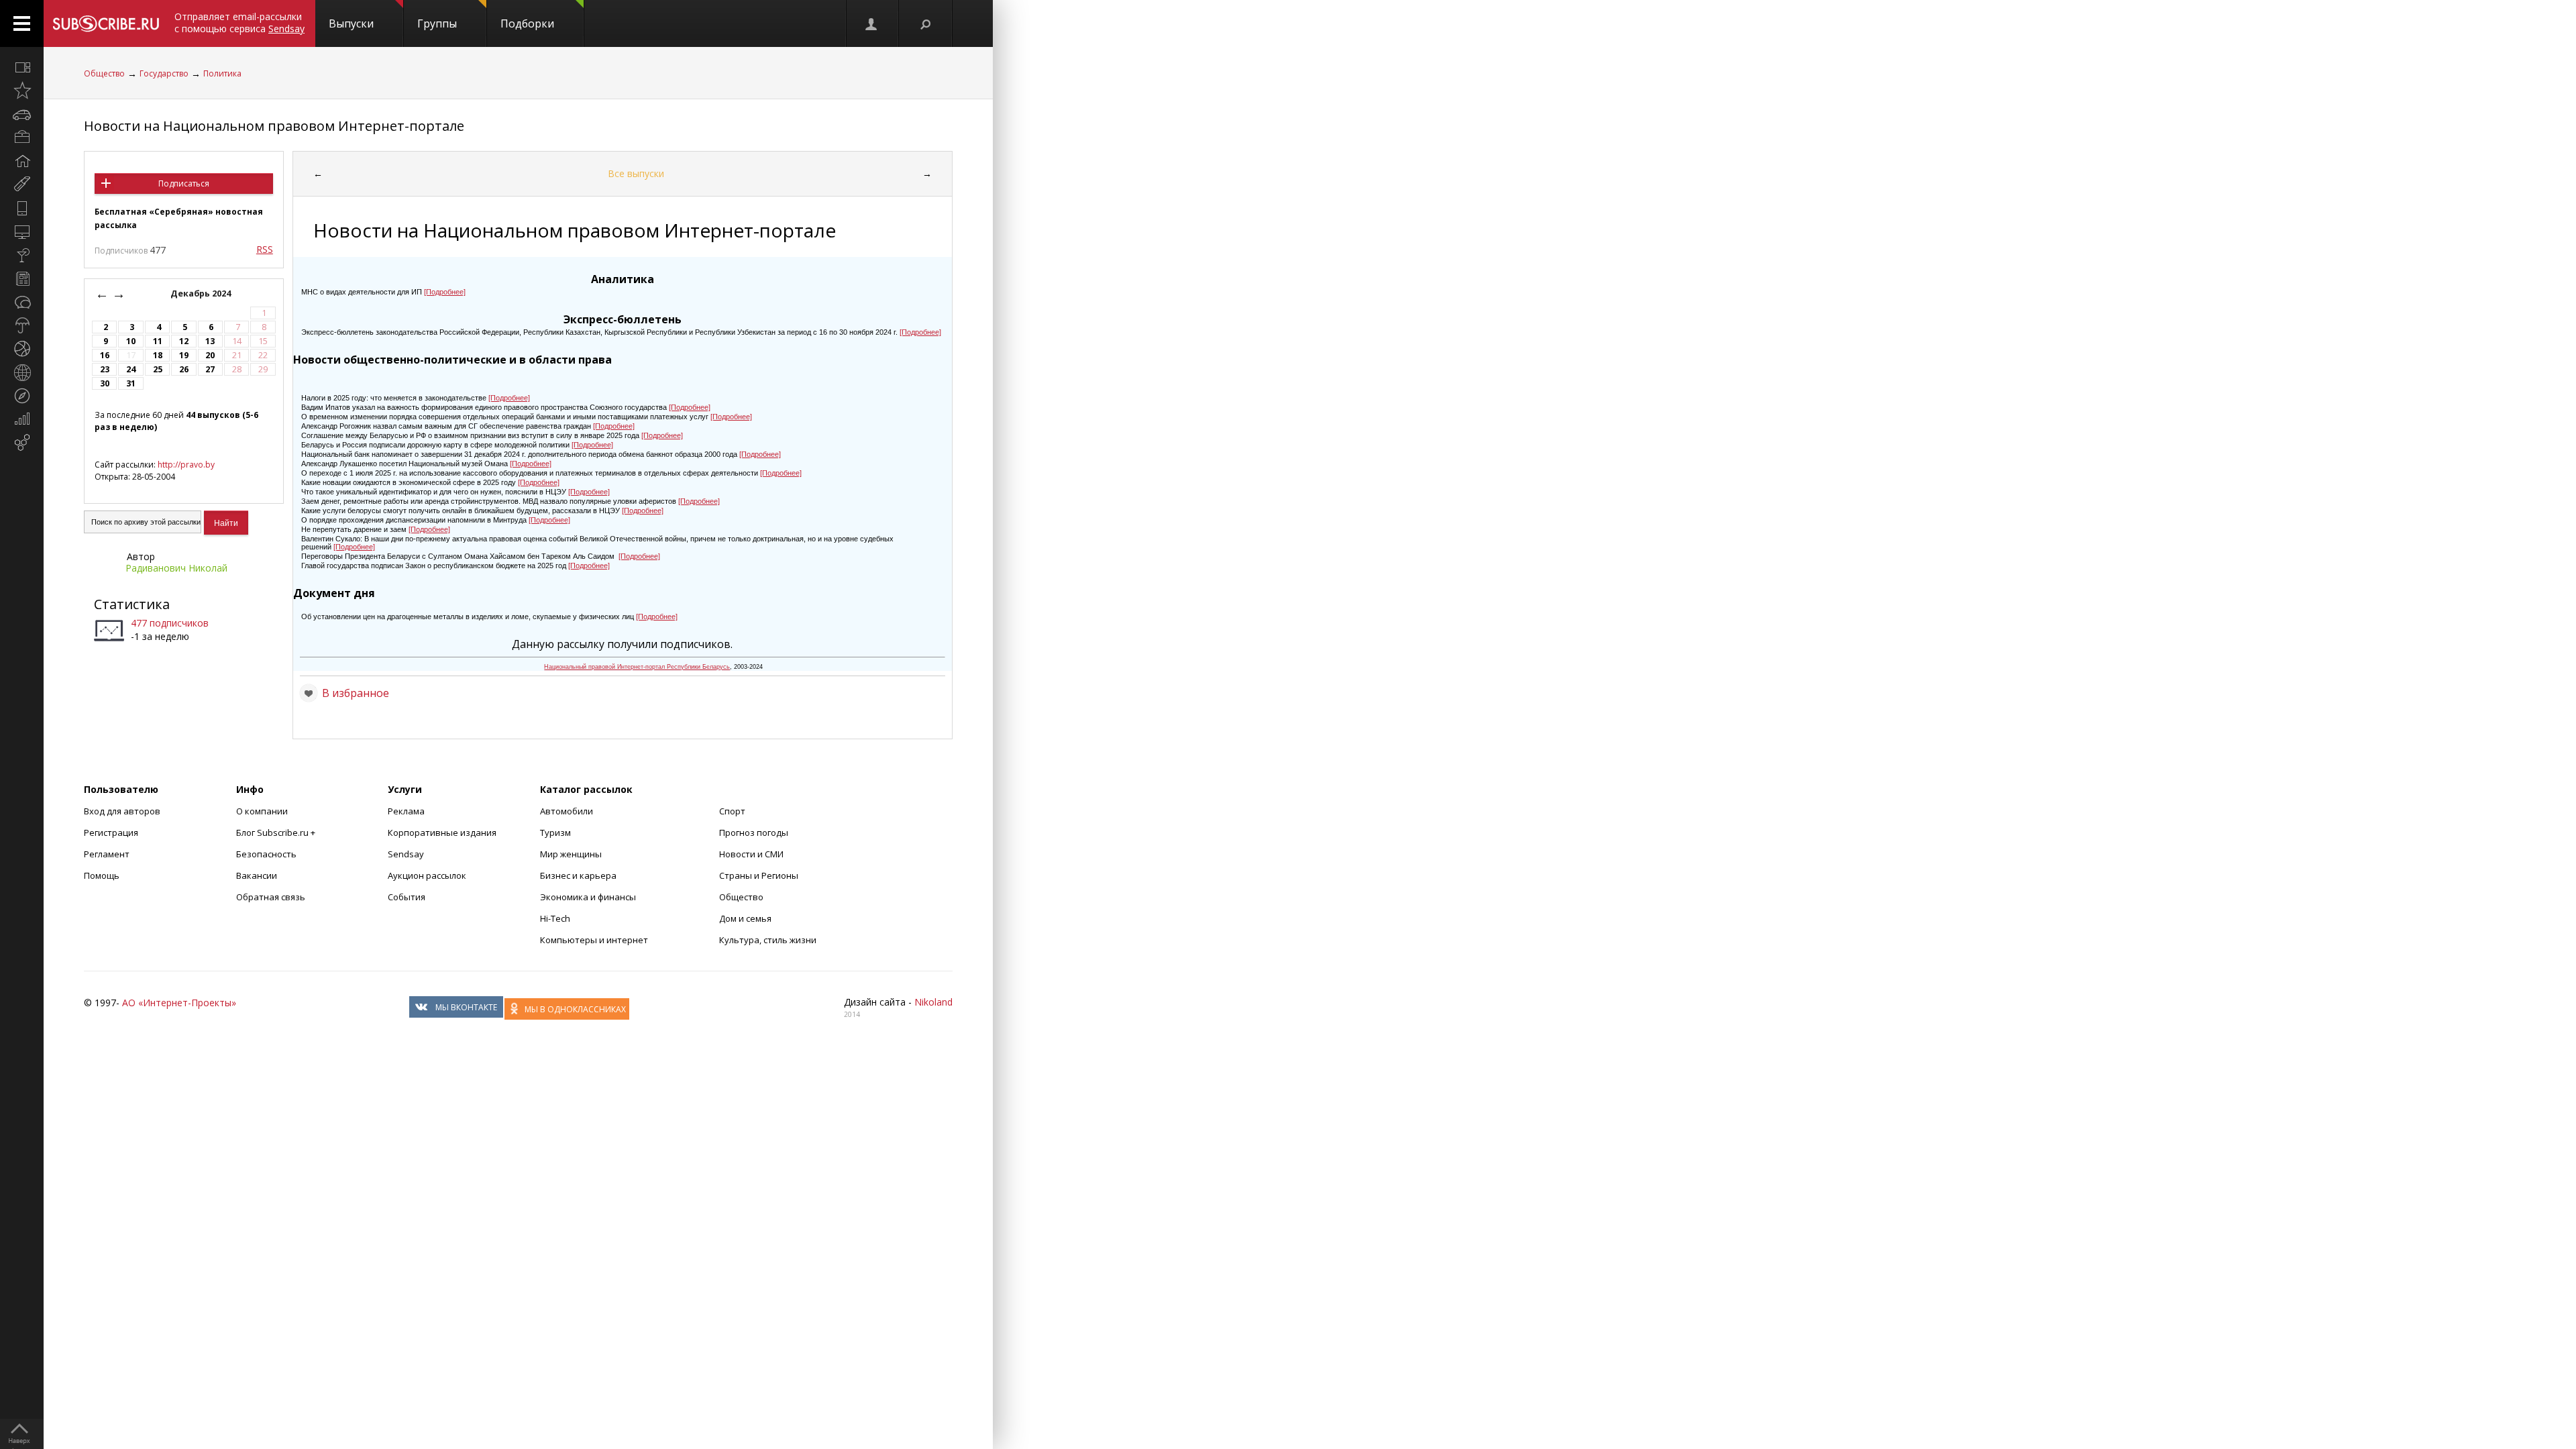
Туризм (555, 833)
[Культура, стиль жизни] (22, 255)
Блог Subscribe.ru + (277, 833)
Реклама (406, 811)
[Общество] (22, 302)
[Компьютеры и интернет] (22, 231)
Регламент (107, 854)
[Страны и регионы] (22, 372)
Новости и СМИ (751, 854)
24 (131, 369)
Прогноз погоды (754, 833)
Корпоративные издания (442, 833)
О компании (262, 811)
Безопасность (266, 854)
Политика (222, 73)
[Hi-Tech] (22, 208)
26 (184, 369)
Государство (164, 73)
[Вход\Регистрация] (872, 23)
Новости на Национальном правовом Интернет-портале (274, 126)
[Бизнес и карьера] (22, 138)
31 (131, 383)
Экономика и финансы (588, 897)
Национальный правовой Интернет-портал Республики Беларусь (637, 667)
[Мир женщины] (22, 184)
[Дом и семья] (22, 161)
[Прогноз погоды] (22, 325)
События (407, 897)
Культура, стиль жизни (768, 940)
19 (184, 355)
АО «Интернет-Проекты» (179, 1003)
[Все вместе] (22, 67)
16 (105, 355)
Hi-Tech (555, 918)
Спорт (732, 811)
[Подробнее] (445, 292)
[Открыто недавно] (22, 91)
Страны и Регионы (759, 875)
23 (105, 369)
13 (210, 341)
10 (131, 341)
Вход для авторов (122, 811)
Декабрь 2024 (202, 293)
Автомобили (567, 811)
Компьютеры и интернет (594, 940)
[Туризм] (22, 396)
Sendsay (406, 854)
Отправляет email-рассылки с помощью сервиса (239, 22)
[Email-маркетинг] (22, 443)
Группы (437, 23)
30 (105, 383)
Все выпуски (636, 173)
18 (158, 355)
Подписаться (184, 183)
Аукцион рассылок (427, 875)
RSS (265, 249)
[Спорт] (22, 349)
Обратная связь (271, 897)
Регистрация (111, 833)
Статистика (132, 604)
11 (158, 341)
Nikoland (933, 1002)
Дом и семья (745, 918)
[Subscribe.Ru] (106, 23)
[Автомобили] (22, 114)
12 (184, 341)
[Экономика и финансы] (22, 419)
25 (158, 369)
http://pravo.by (186, 465)
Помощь (102, 875)
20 (210, 355)
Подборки (527, 23)
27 (210, 369)
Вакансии (257, 875)
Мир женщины (571, 854)
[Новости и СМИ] (22, 278)
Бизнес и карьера (578, 875)
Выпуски (351, 23)
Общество (104, 73)
